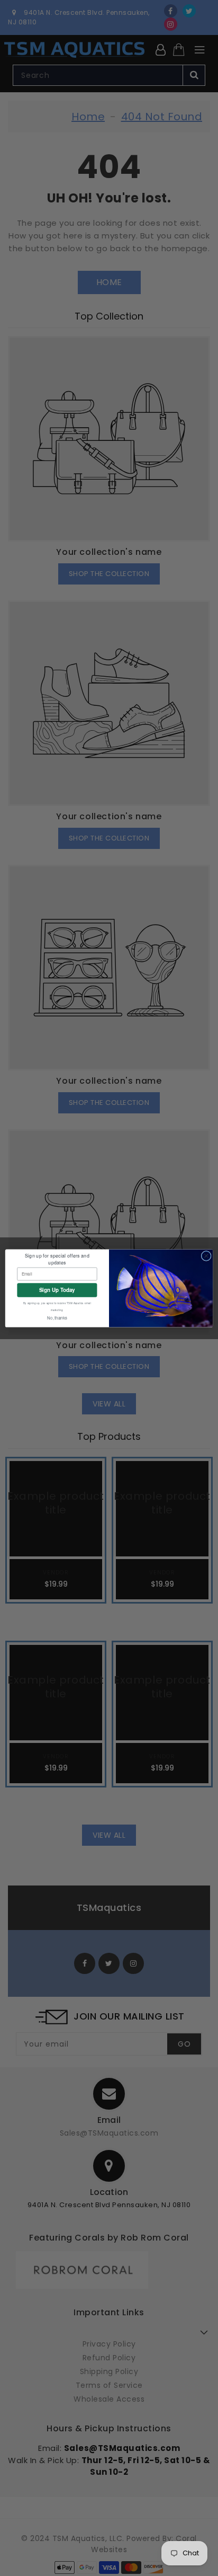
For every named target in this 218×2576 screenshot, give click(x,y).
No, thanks (57, 1318)
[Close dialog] (206, 1256)
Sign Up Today (57, 1290)
